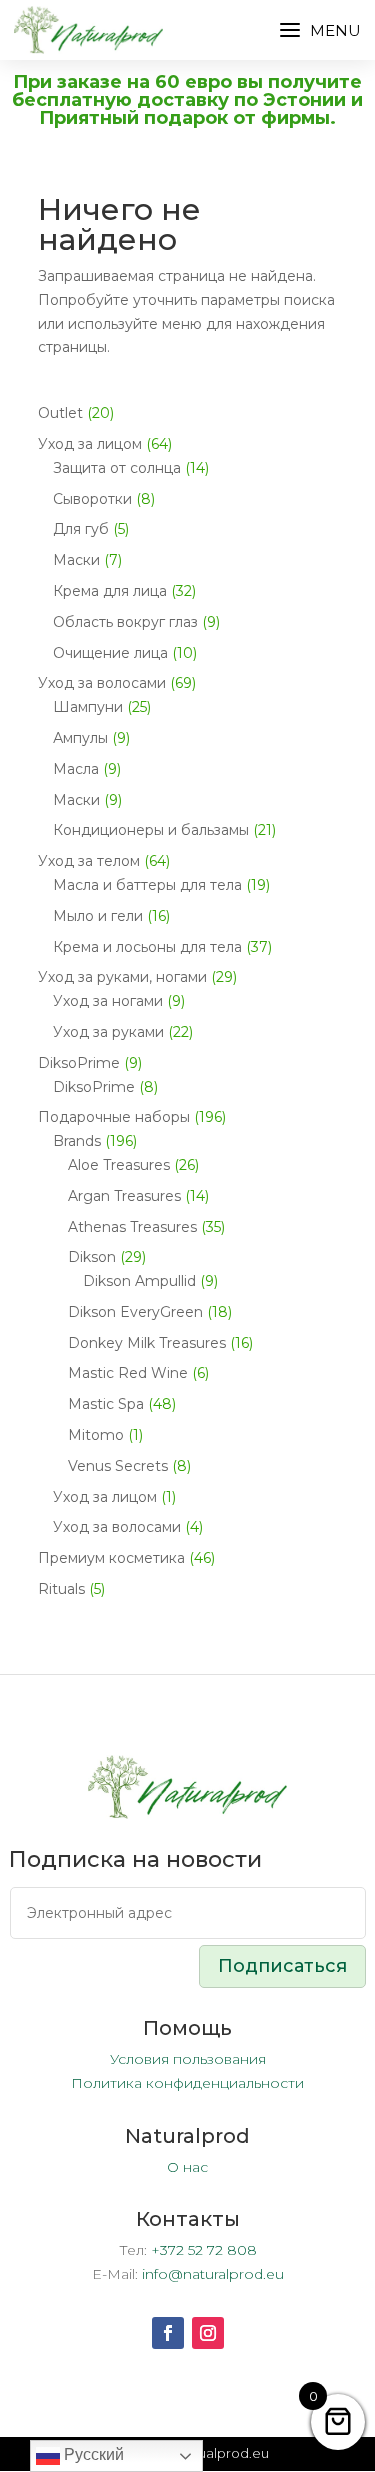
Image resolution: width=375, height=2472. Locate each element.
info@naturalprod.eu (213, 2274)
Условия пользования (188, 2059)
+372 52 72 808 (204, 2250)
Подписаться (282, 1966)
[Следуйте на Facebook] (168, 2333)
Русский (92, 2454)
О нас (187, 2167)
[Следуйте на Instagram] (208, 2333)
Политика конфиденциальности (187, 2083)
